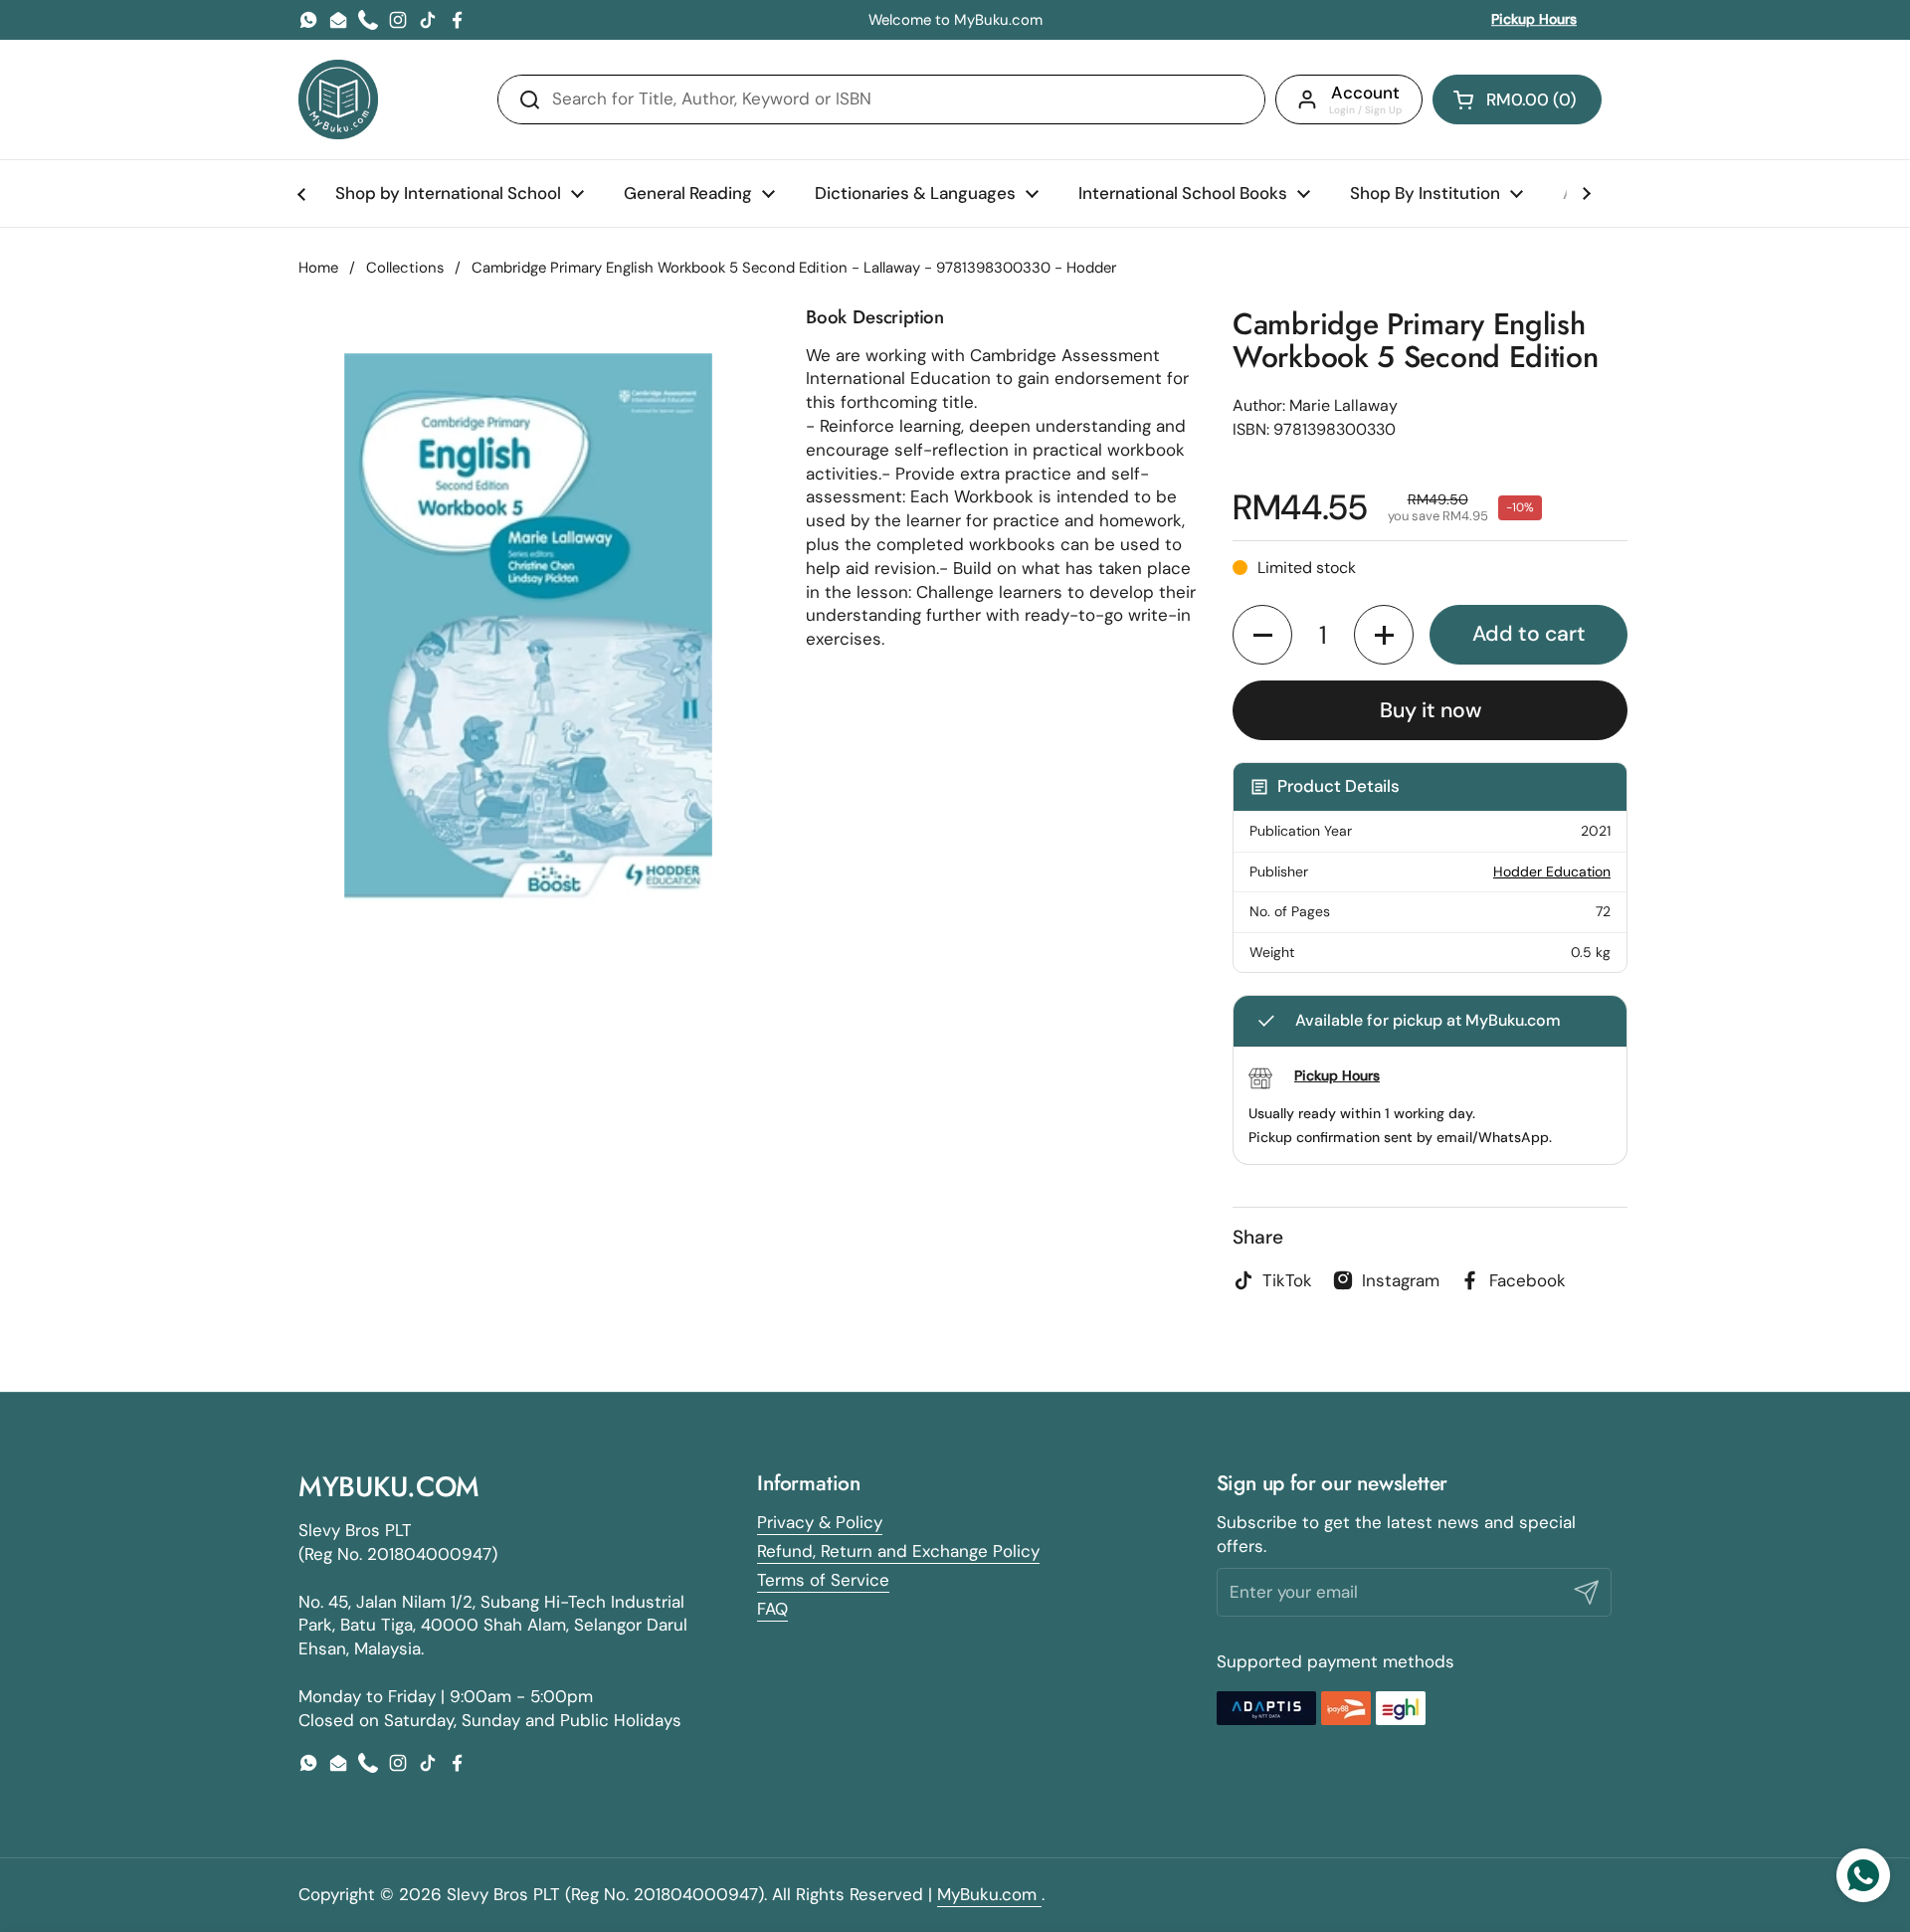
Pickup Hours (1534, 19)
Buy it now (1431, 710)
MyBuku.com (989, 1894)
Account (1365, 93)
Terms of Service (823, 1580)
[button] (1517, 99)
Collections (405, 268)
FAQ (772, 1609)
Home (318, 268)
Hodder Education (1552, 871)
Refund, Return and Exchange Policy (898, 1551)
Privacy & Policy (820, 1522)
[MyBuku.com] (338, 99)
